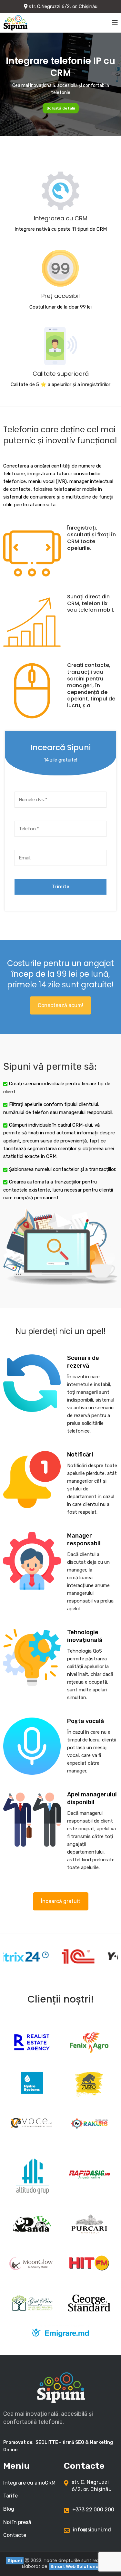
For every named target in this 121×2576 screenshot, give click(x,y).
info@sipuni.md (92, 2530)
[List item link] (30, 2483)
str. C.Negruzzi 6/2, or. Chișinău (62, 6)
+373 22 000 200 (93, 2510)
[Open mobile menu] (115, 23)
